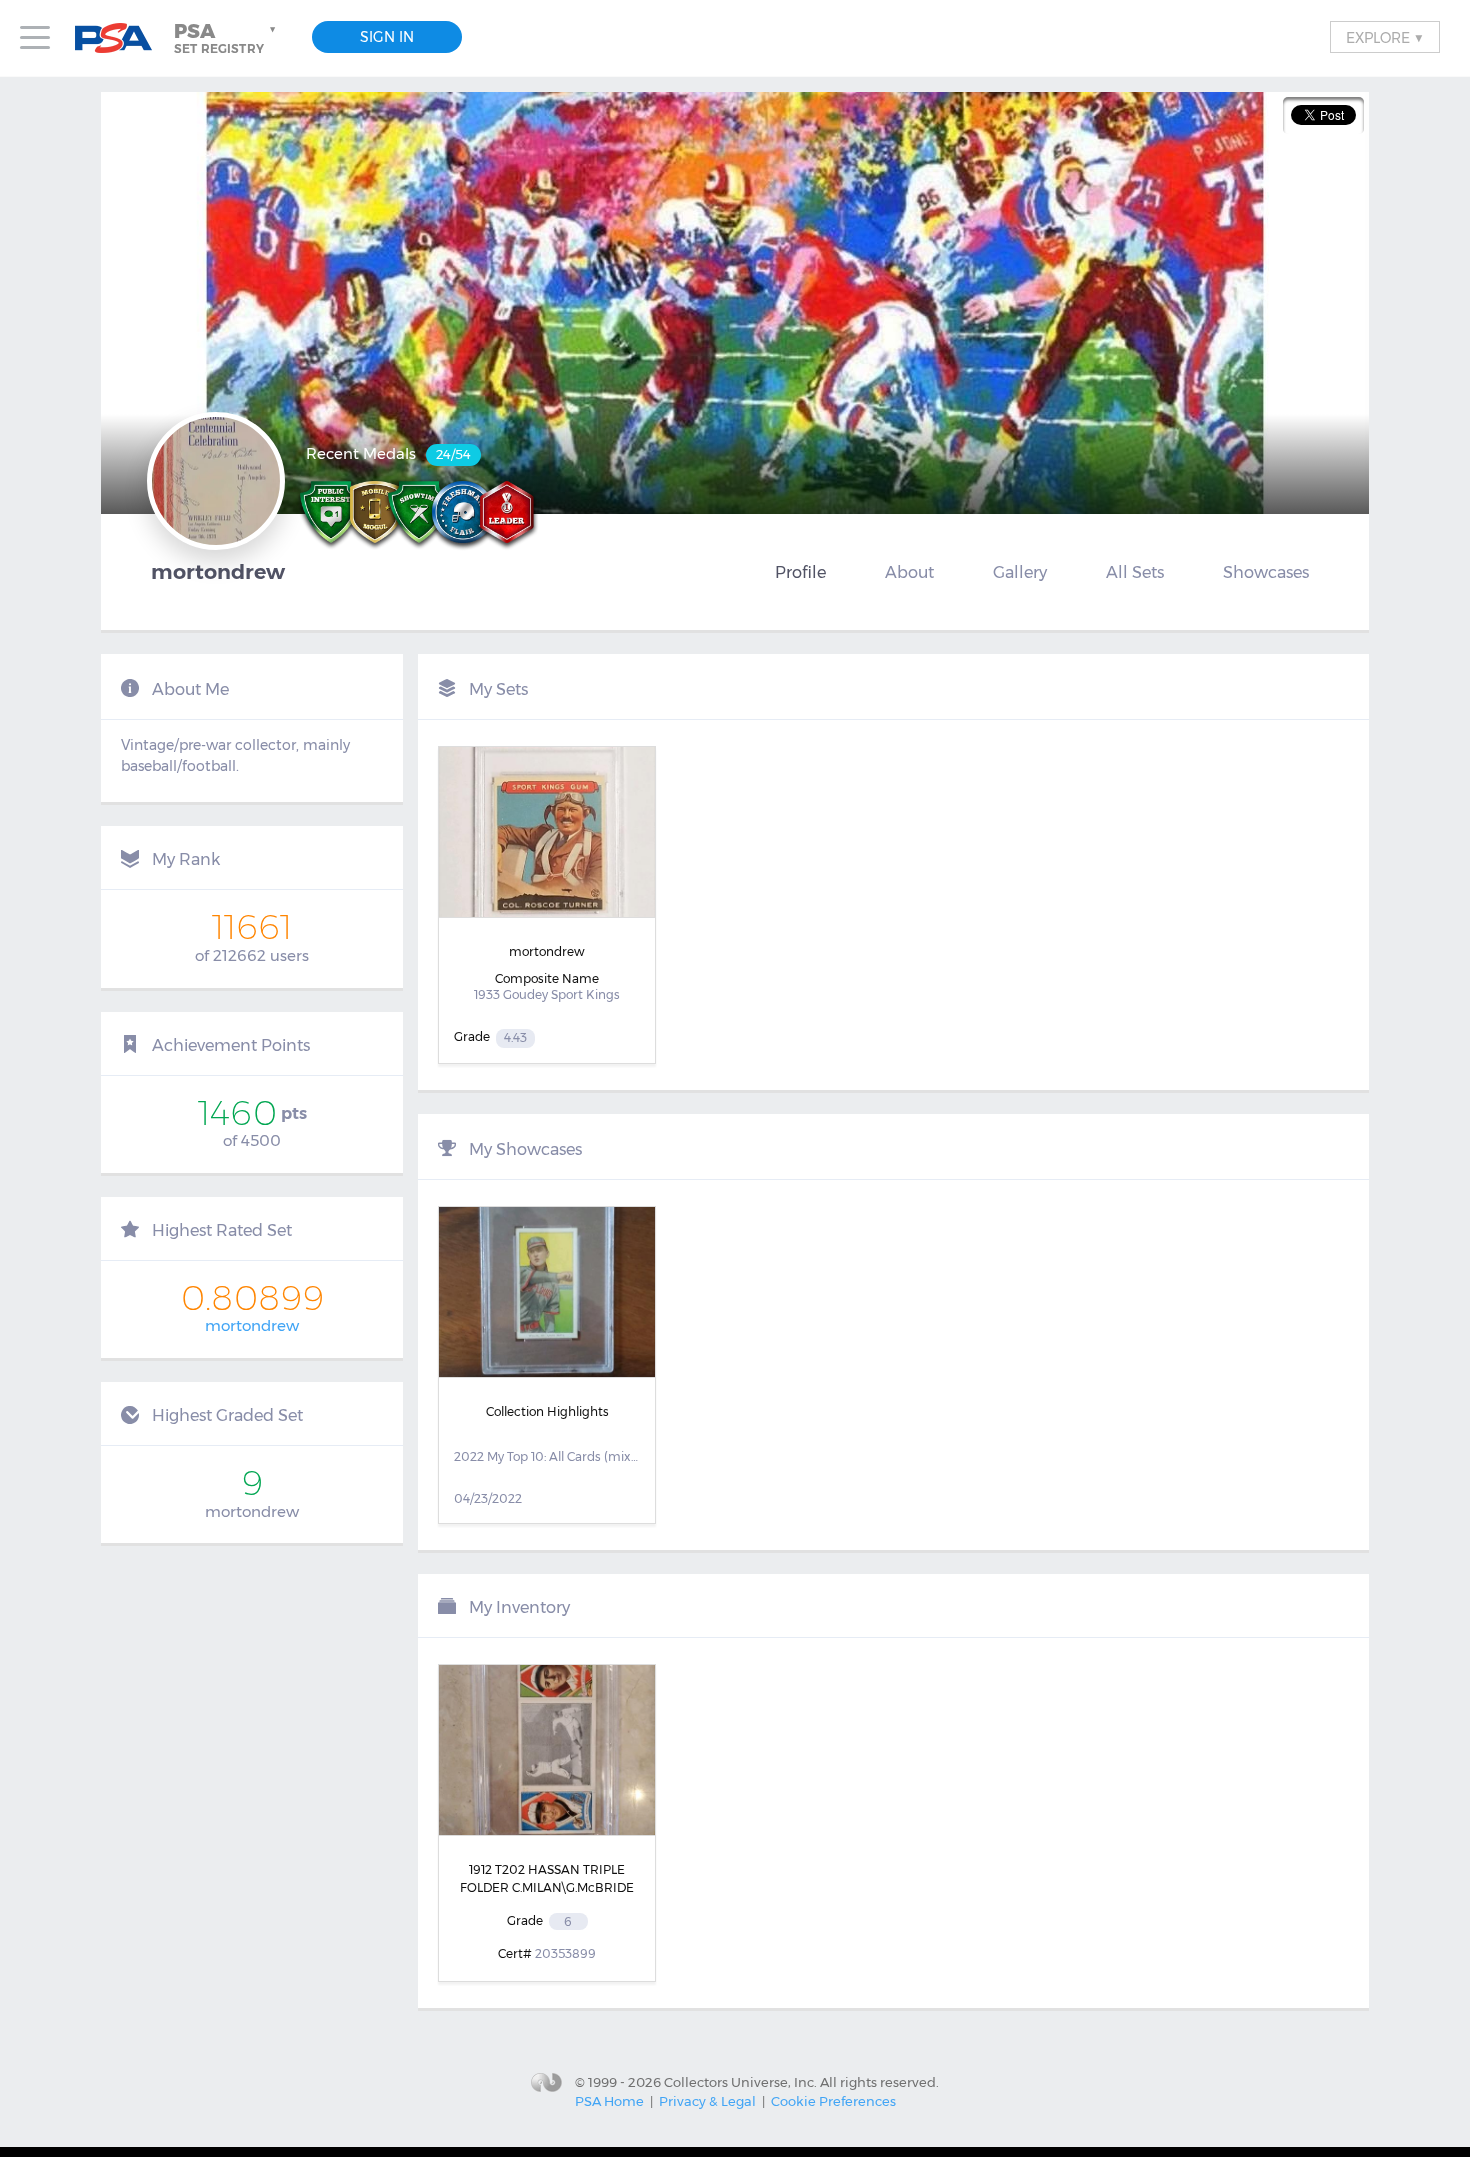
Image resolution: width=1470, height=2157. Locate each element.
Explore (1385, 37)
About (909, 572)
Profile (800, 572)
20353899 (565, 1953)
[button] (227, 38)
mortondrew (252, 1325)
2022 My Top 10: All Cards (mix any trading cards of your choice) (547, 1456)
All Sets (1135, 572)
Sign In (387, 37)
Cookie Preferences (833, 2101)
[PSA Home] (121, 38)
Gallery (1020, 572)
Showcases (1266, 572)
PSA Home (609, 2101)
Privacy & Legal (707, 2101)
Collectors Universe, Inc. (740, 2082)
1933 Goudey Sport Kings (547, 994)
